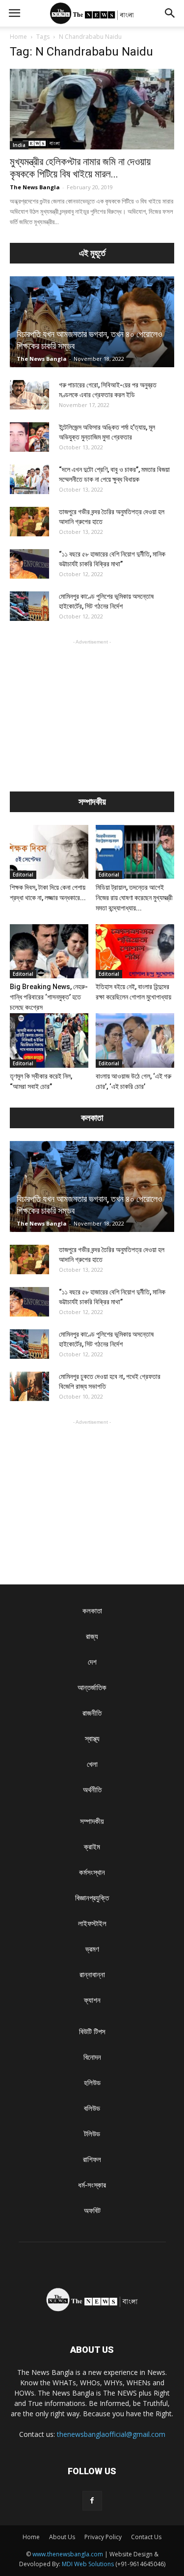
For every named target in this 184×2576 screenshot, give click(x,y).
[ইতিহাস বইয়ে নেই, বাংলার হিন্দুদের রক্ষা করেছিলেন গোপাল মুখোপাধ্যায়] (135, 951)
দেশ (92, 1662)
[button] (170, 13)
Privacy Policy (103, 2537)
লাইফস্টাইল (92, 1923)
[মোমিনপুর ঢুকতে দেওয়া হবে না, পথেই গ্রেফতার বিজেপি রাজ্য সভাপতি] (29, 1386)
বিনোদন (92, 2057)
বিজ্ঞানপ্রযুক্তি (92, 1898)
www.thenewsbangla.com (68, 2554)
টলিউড (92, 2134)
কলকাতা (92, 1611)
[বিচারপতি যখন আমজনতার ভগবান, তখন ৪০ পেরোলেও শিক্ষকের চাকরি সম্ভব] (92, 322)
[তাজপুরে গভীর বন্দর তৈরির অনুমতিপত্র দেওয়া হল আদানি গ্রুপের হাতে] (29, 522)
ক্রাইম (92, 1847)
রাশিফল (92, 2159)
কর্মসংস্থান (92, 1872)
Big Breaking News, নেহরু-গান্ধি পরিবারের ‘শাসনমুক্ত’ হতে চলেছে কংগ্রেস (49, 997)
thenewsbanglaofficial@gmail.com (111, 2434)
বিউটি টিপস (92, 2032)
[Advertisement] (92, 708)
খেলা (92, 1764)
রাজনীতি (92, 1713)
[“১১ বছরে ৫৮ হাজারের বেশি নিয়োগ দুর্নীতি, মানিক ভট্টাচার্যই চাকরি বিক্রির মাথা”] (29, 564)
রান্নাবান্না (92, 1975)
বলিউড (92, 2108)
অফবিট (92, 2210)
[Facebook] (92, 2501)
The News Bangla (35, 187)
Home (18, 37)
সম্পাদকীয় (92, 1821)
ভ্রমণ (92, 1949)
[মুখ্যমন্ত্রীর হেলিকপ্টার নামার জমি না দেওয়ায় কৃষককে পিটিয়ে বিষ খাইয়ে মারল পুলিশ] (92, 109)
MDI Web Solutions (88, 2564)
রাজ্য (92, 1636)
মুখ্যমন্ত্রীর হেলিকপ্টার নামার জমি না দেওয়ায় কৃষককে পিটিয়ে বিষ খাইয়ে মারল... (80, 168)
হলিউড (92, 2083)
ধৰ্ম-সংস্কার (92, 2185)
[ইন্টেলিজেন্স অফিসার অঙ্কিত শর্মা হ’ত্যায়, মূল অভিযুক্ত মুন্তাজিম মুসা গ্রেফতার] (29, 437)
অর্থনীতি (92, 1790)
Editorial (23, 875)
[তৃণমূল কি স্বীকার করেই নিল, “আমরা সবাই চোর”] (49, 1040)
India (19, 145)
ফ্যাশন (92, 2000)
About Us (62, 2537)
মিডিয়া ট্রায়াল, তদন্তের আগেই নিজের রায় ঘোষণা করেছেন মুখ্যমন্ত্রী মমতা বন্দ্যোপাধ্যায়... (134, 898)
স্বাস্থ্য (92, 1739)
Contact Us (146, 2537)
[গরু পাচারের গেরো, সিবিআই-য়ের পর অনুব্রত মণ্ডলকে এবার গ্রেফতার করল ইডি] (29, 395)
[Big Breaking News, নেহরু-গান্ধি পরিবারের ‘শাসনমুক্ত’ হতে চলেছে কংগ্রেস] (49, 951)
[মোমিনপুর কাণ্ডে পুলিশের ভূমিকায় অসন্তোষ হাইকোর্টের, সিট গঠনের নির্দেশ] (29, 606)
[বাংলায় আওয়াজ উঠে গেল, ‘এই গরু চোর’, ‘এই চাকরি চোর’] (135, 1040)
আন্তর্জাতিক (92, 1687)
